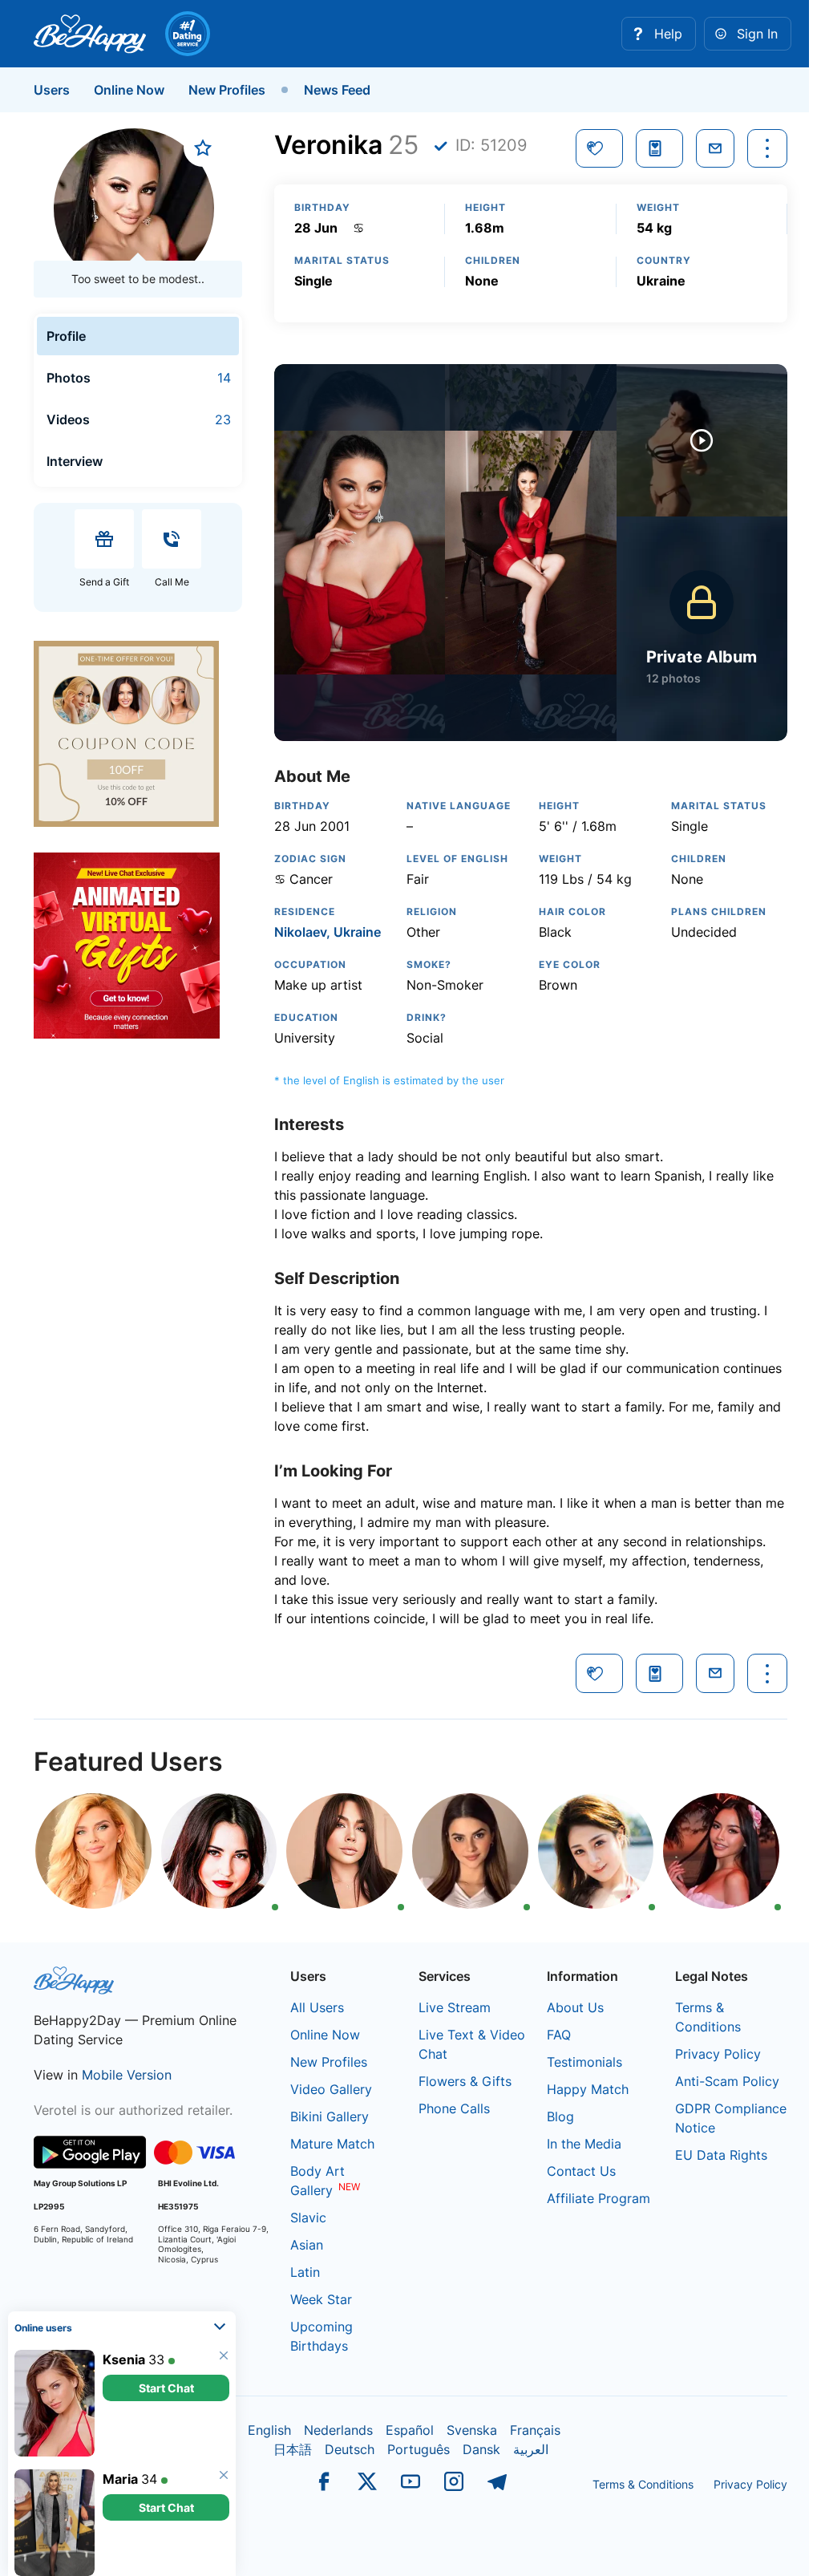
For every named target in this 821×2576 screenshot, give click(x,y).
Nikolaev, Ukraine (328, 932)
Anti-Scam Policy (727, 2081)
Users (52, 90)
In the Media (584, 2144)
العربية (531, 2449)
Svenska (472, 2430)
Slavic (308, 2218)
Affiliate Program (599, 2198)
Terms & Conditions (643, 2484)
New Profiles (227, 90)
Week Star (321, 2299)
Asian (307, 2245)
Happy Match (588, 2089)
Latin (305, 2272)
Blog (560, 2116)
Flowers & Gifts (465, 2081)
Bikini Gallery (330, 2116)
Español (410, 2430)
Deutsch (350, 2449)
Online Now (129, 90)
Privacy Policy (718, 2054)
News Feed (337, 90)
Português (419, 2449)
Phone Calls (454, 2108)
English (269, 2430)
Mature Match (332, 2144)
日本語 (293, 2449)
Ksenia (124, 2353)
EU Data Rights (721, 2155)
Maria (120, 2473)
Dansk (481, 2449)
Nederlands (338, 2430)
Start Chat (166, 2382)
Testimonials (584, 2062)
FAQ (559, 2035)
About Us (575, 2007)
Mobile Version (127, 2075)
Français (535, 2430)
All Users (317, 2007)
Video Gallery (331, 2089)
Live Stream (455, 2007)
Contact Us (581, 2171)
